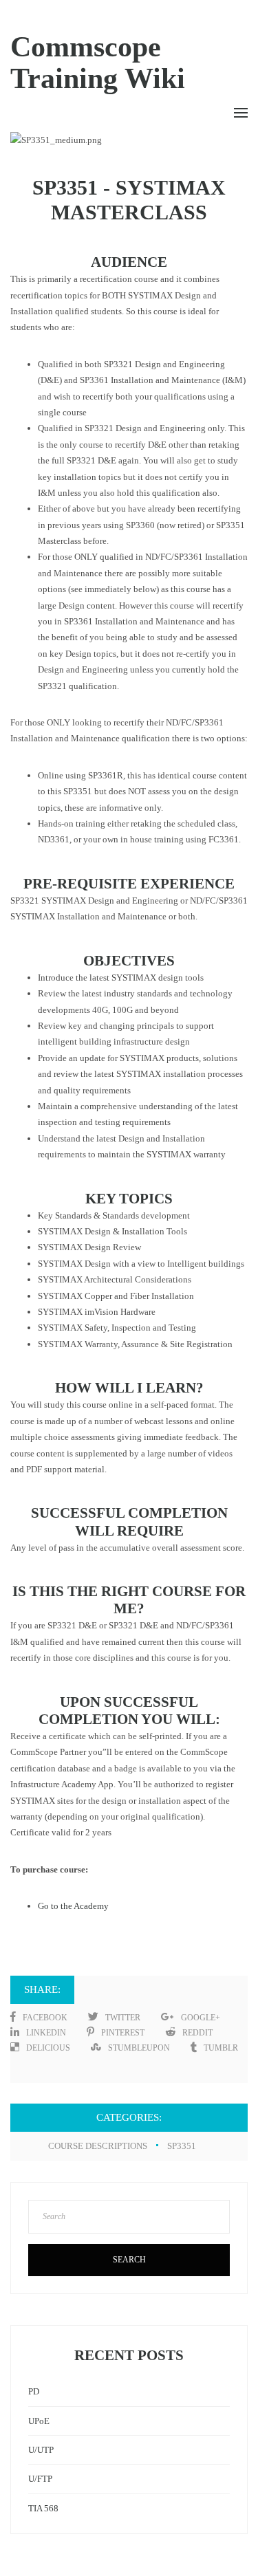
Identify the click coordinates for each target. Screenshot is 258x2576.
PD (34, 2391)
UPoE (39, 2421)
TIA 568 (43, 2508)
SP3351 (182, 2146)
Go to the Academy (73, 1906)
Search (129, 2260)
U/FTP (40, 2479)
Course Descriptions (98, 2146)
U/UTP (41, 2450)
